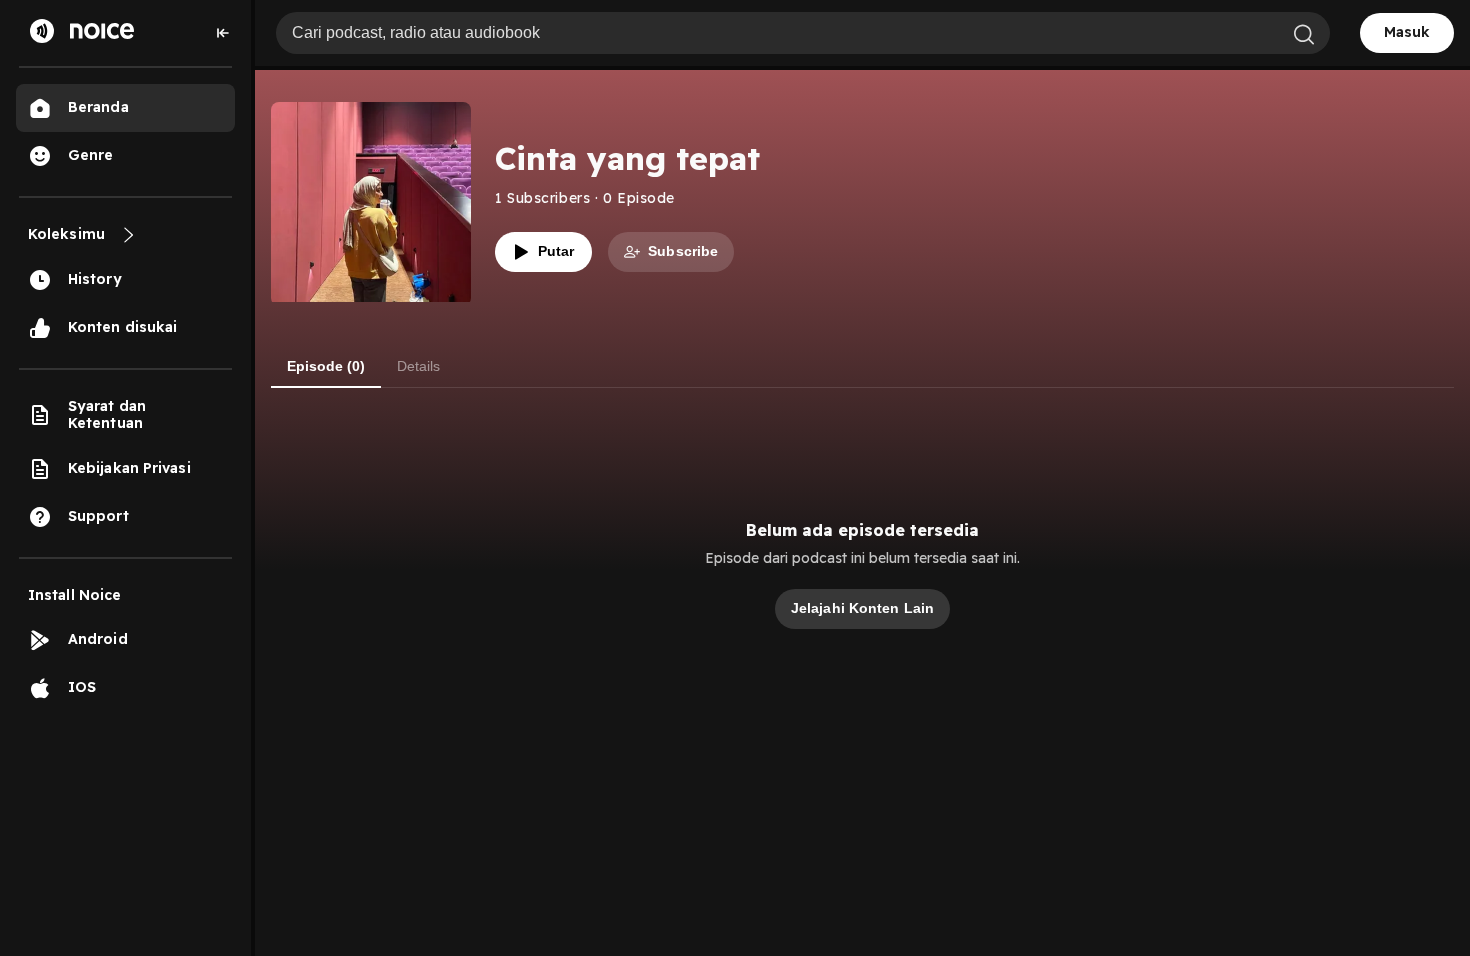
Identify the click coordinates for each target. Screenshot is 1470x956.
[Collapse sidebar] (223, 33)
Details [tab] (418, 366)
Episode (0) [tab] (326, 366)
